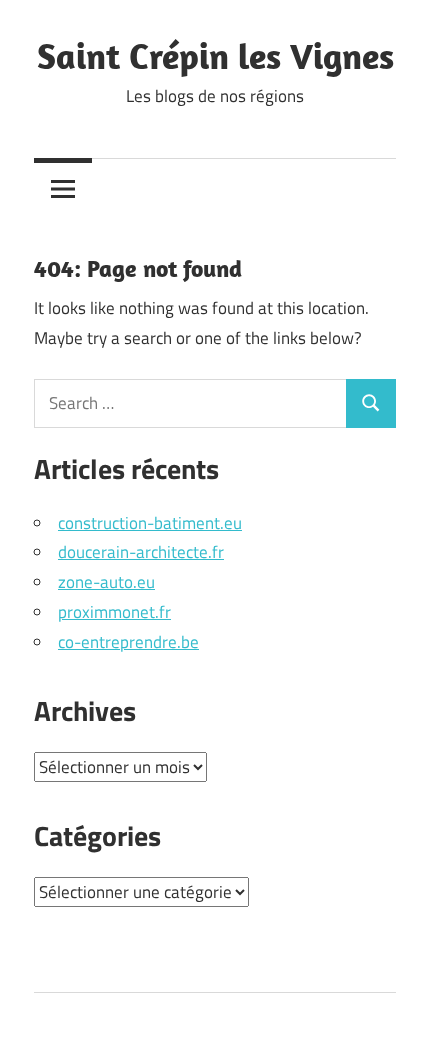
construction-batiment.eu (150, 523)
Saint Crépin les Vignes (215, 55)
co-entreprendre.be (128, 642)
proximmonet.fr (114, 612)
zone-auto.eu (106, 582)
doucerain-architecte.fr (141, 552)
